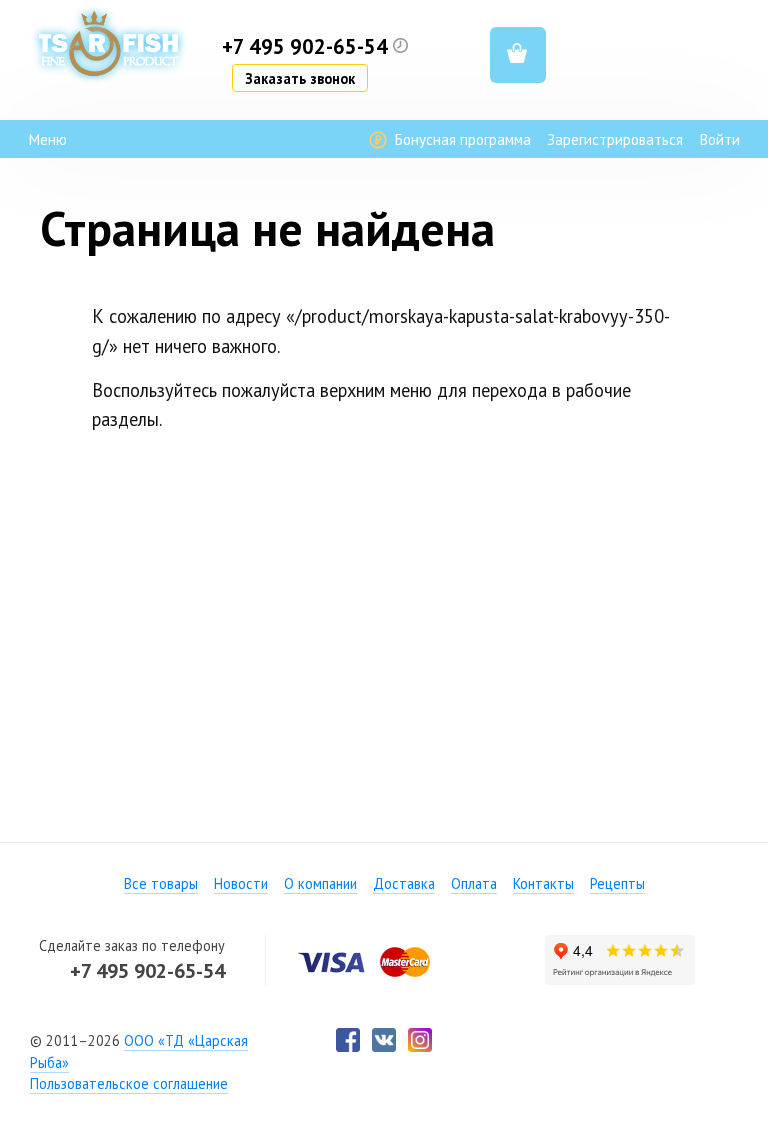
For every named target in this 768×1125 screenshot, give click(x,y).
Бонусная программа (460, 139)
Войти (719, 139)
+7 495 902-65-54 (147, 970)
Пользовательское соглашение (129, 1083)
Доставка (404, 883)
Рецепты (617, 883)
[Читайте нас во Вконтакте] (384, 1040)
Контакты (543, 883)
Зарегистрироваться (615, 139)
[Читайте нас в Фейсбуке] (348, 1040)
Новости (241, 883)
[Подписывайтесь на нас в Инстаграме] (420, 1040)
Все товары (161, 883)
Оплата (474, 883)
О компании (320, 883)
